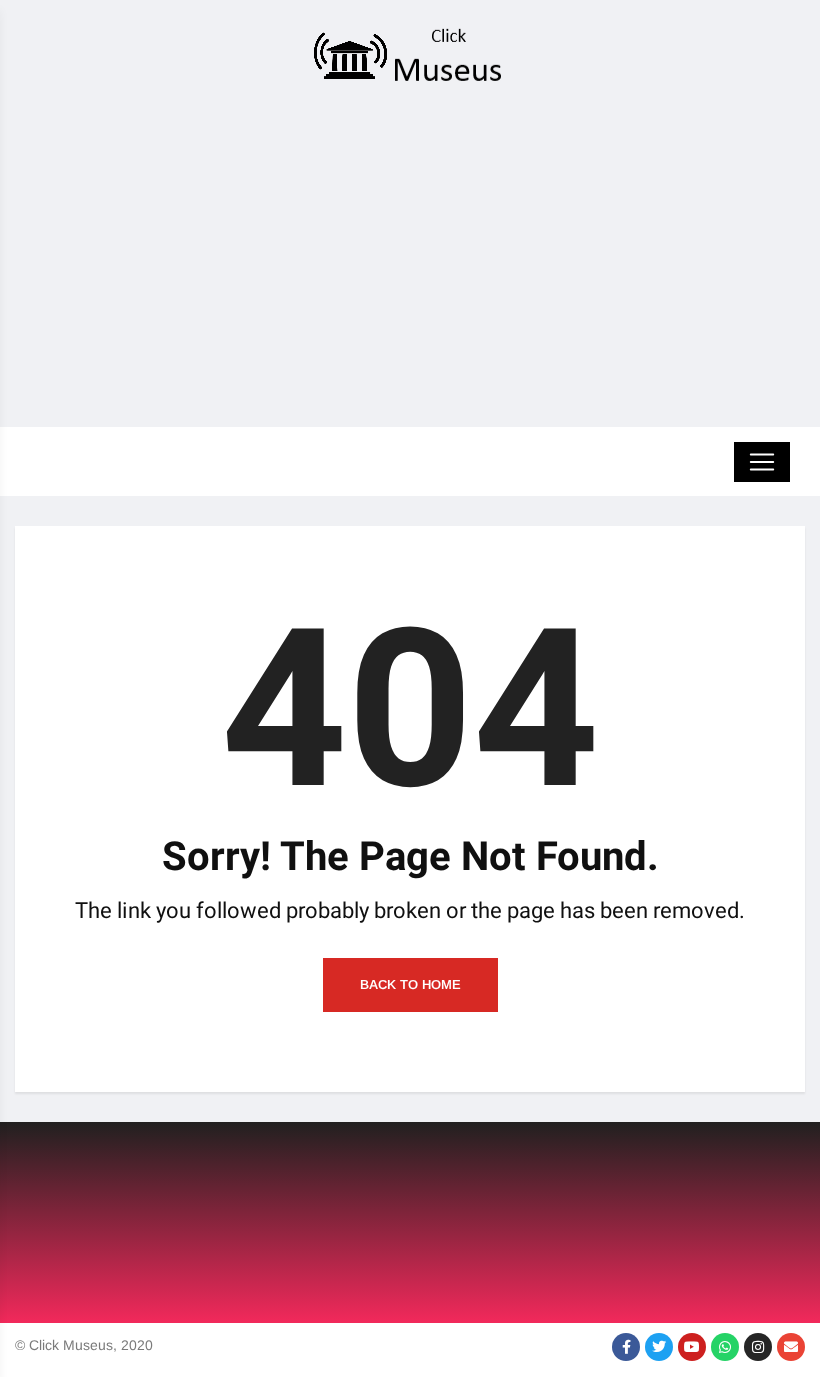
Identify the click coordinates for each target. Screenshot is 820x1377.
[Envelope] (791, 1347)
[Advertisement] (410, 262)
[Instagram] (758, 1347)
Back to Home (410, 984)
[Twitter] (659, 1347)
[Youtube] (692, 1347)
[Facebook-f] (626, 1347)
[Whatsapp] (725, 1347)
